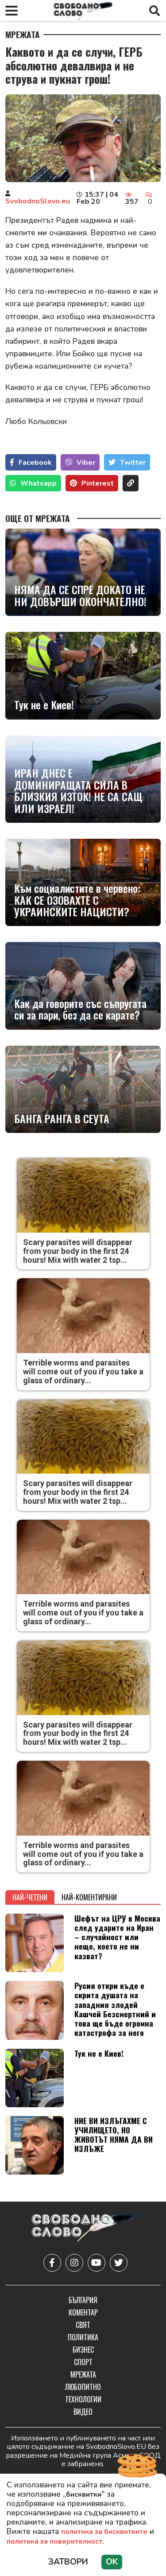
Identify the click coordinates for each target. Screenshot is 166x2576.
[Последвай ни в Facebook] (52, 2263)
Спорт (83, 2362)
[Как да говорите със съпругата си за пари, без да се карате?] (83, 986)
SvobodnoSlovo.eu (38, 201)
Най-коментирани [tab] (89, 1897)
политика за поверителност (54, 2541)
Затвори (68, 2562)
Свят (83, 2325)
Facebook (35, 463)
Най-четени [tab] (30, 1897)
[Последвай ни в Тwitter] (119, 2263)
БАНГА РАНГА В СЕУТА (62, 1118)
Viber (86, 463)
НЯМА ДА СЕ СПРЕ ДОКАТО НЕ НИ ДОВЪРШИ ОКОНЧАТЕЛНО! (80, 595)
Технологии (83, 2399)
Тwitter (133, 463)
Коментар (83, 2312)
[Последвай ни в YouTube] (97, 2263)
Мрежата (23, 35)
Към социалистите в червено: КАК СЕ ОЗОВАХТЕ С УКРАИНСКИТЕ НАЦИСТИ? (77, 900)
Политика (83, 2337)
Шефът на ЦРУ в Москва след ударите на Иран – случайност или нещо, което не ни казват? (117, 1937)
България (83, 2300)
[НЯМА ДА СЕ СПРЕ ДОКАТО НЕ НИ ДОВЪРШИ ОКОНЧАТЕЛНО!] (83, 572)
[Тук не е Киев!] (83, 675)
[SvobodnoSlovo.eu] (83, 2229)
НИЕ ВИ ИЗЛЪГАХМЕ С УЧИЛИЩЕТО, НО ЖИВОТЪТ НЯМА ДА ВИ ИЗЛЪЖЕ (114, 2134)
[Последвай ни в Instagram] (74, 2263)
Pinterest (98, 483)
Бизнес (83, 2350)
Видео (83, 2412)
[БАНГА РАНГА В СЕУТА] (83, 1089)
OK (112, 2562)
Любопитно (83, 2387)
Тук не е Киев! (44, 704)
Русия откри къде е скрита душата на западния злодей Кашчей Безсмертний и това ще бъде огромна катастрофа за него (115, 2009)
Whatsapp (39, 483)
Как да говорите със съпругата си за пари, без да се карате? (80, 1009)
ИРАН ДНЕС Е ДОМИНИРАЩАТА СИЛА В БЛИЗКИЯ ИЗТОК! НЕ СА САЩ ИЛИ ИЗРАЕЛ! (78, 790)
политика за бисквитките (104, 2532)
